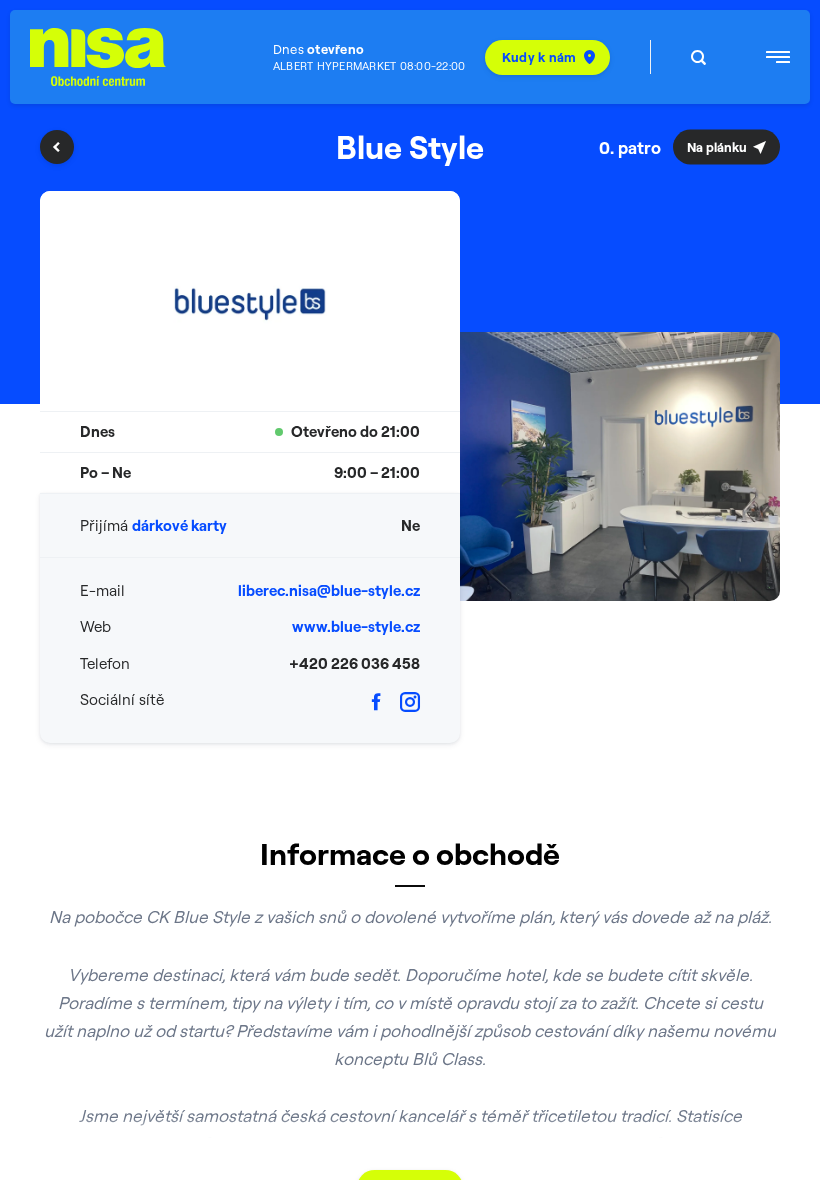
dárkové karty (179, 525)
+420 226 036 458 (354, 663)
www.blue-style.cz (356, 626)
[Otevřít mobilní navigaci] (778, 57)
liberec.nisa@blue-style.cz (329, 590)
